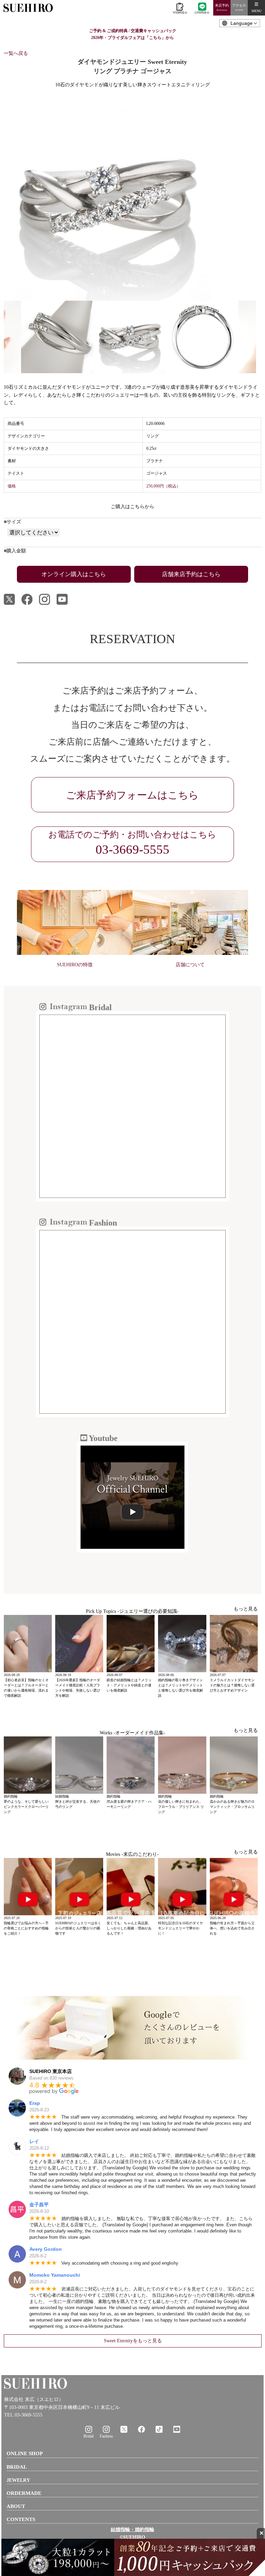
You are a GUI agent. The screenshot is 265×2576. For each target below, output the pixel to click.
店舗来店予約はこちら (191, 574)
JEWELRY (18, 2480)
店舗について (190, 965)
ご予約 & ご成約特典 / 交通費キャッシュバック (133, 31)
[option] (132, 197)
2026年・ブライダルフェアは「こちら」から (132, 38)
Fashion (106, 2436)
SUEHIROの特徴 (75, 965)
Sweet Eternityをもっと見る (133, 2341)
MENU (257, 11)
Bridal (89, 2436)
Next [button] (261, 337)
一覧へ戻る (16, 53)
